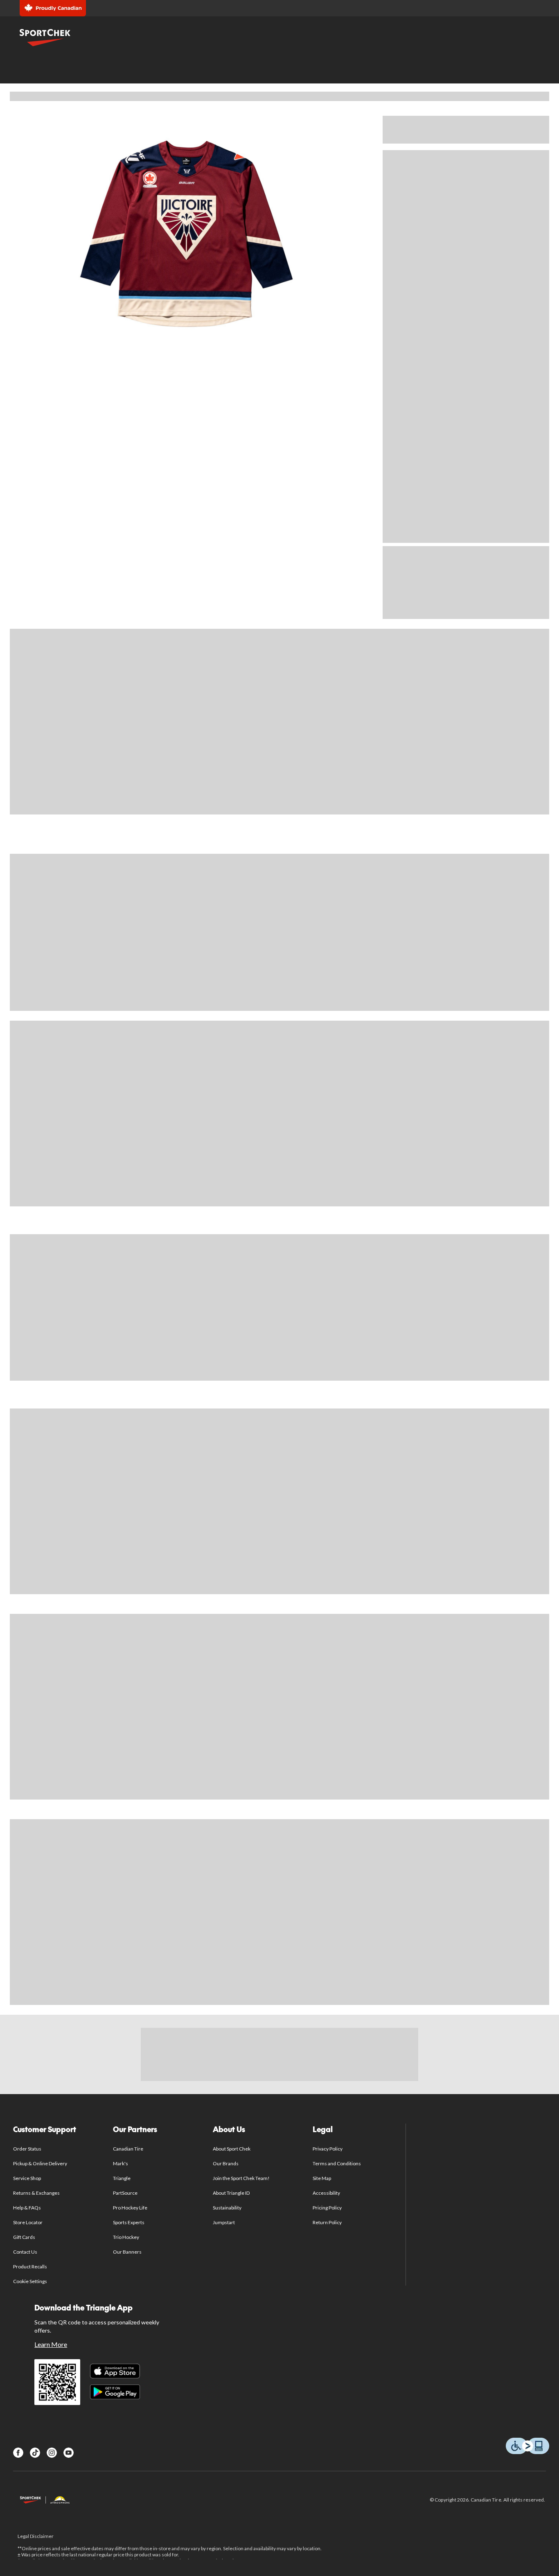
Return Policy (327, 2222)
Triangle (122, 2178)
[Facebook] (18, 2453)
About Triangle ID (231, 2193)
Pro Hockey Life (130, 2208)
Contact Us (25, 2252)
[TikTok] (35, 2453)
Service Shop (27, 2178)
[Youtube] (69, 2453)
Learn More (51, 2344)
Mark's (121, 2163)
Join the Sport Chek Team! (241, 2178)
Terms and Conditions (337, 2163)
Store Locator (28, 2222)
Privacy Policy (328, 2149)
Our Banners (127, 2252)
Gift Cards (24, 2237)
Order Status (27, 2149)
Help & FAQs (27, 2208)
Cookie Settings (30, 2281)
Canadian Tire (128, 2149)
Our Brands (226, 2163)
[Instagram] (52, 2453)
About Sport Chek (232, 2149)
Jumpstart (224, 2222)
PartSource (125, 2193)
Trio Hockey (126, 2237)
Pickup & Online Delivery (40, 2163)
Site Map (322, 2178)
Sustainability (227, 2208)
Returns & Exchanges (37, 2193)
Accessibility (327, 2193)
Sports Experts (129, 2222)
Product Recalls (30, 2267)
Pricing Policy (327, 2208)
